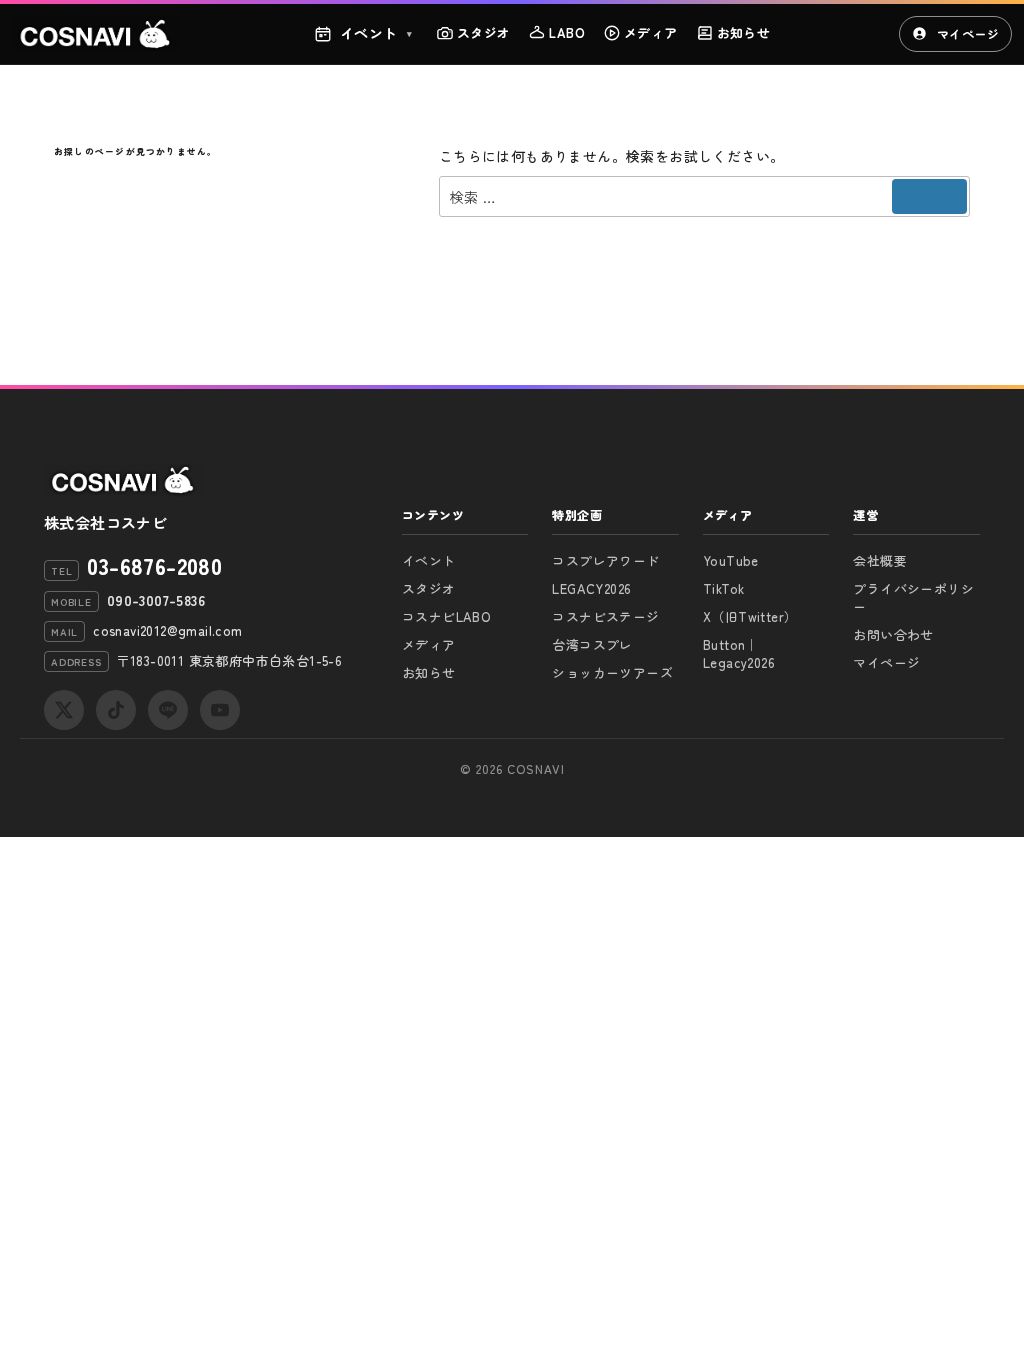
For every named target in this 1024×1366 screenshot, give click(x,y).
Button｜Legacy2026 (739, 653)
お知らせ (744, 32)
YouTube (731, 560)
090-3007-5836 (156, 600)
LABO (567, 32)
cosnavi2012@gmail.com (167, 630)
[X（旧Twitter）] (64, 710)
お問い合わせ (893, 634)
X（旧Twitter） (750, 616)
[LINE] (168, 710)
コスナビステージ (605, 616)
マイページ (968, 33)
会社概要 (880, 560)
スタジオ (484, 32)
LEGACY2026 (591, 588)
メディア (651, 32)
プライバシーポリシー (913, 597)
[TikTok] (116, 710)
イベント (376, 33)
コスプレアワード (605, 560)
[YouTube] (220, 710)
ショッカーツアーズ (612, 672)
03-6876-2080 (154, 565)
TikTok (723, 588)
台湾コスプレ (592, 644)
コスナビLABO (446, 616)
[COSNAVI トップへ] (96, 34)
